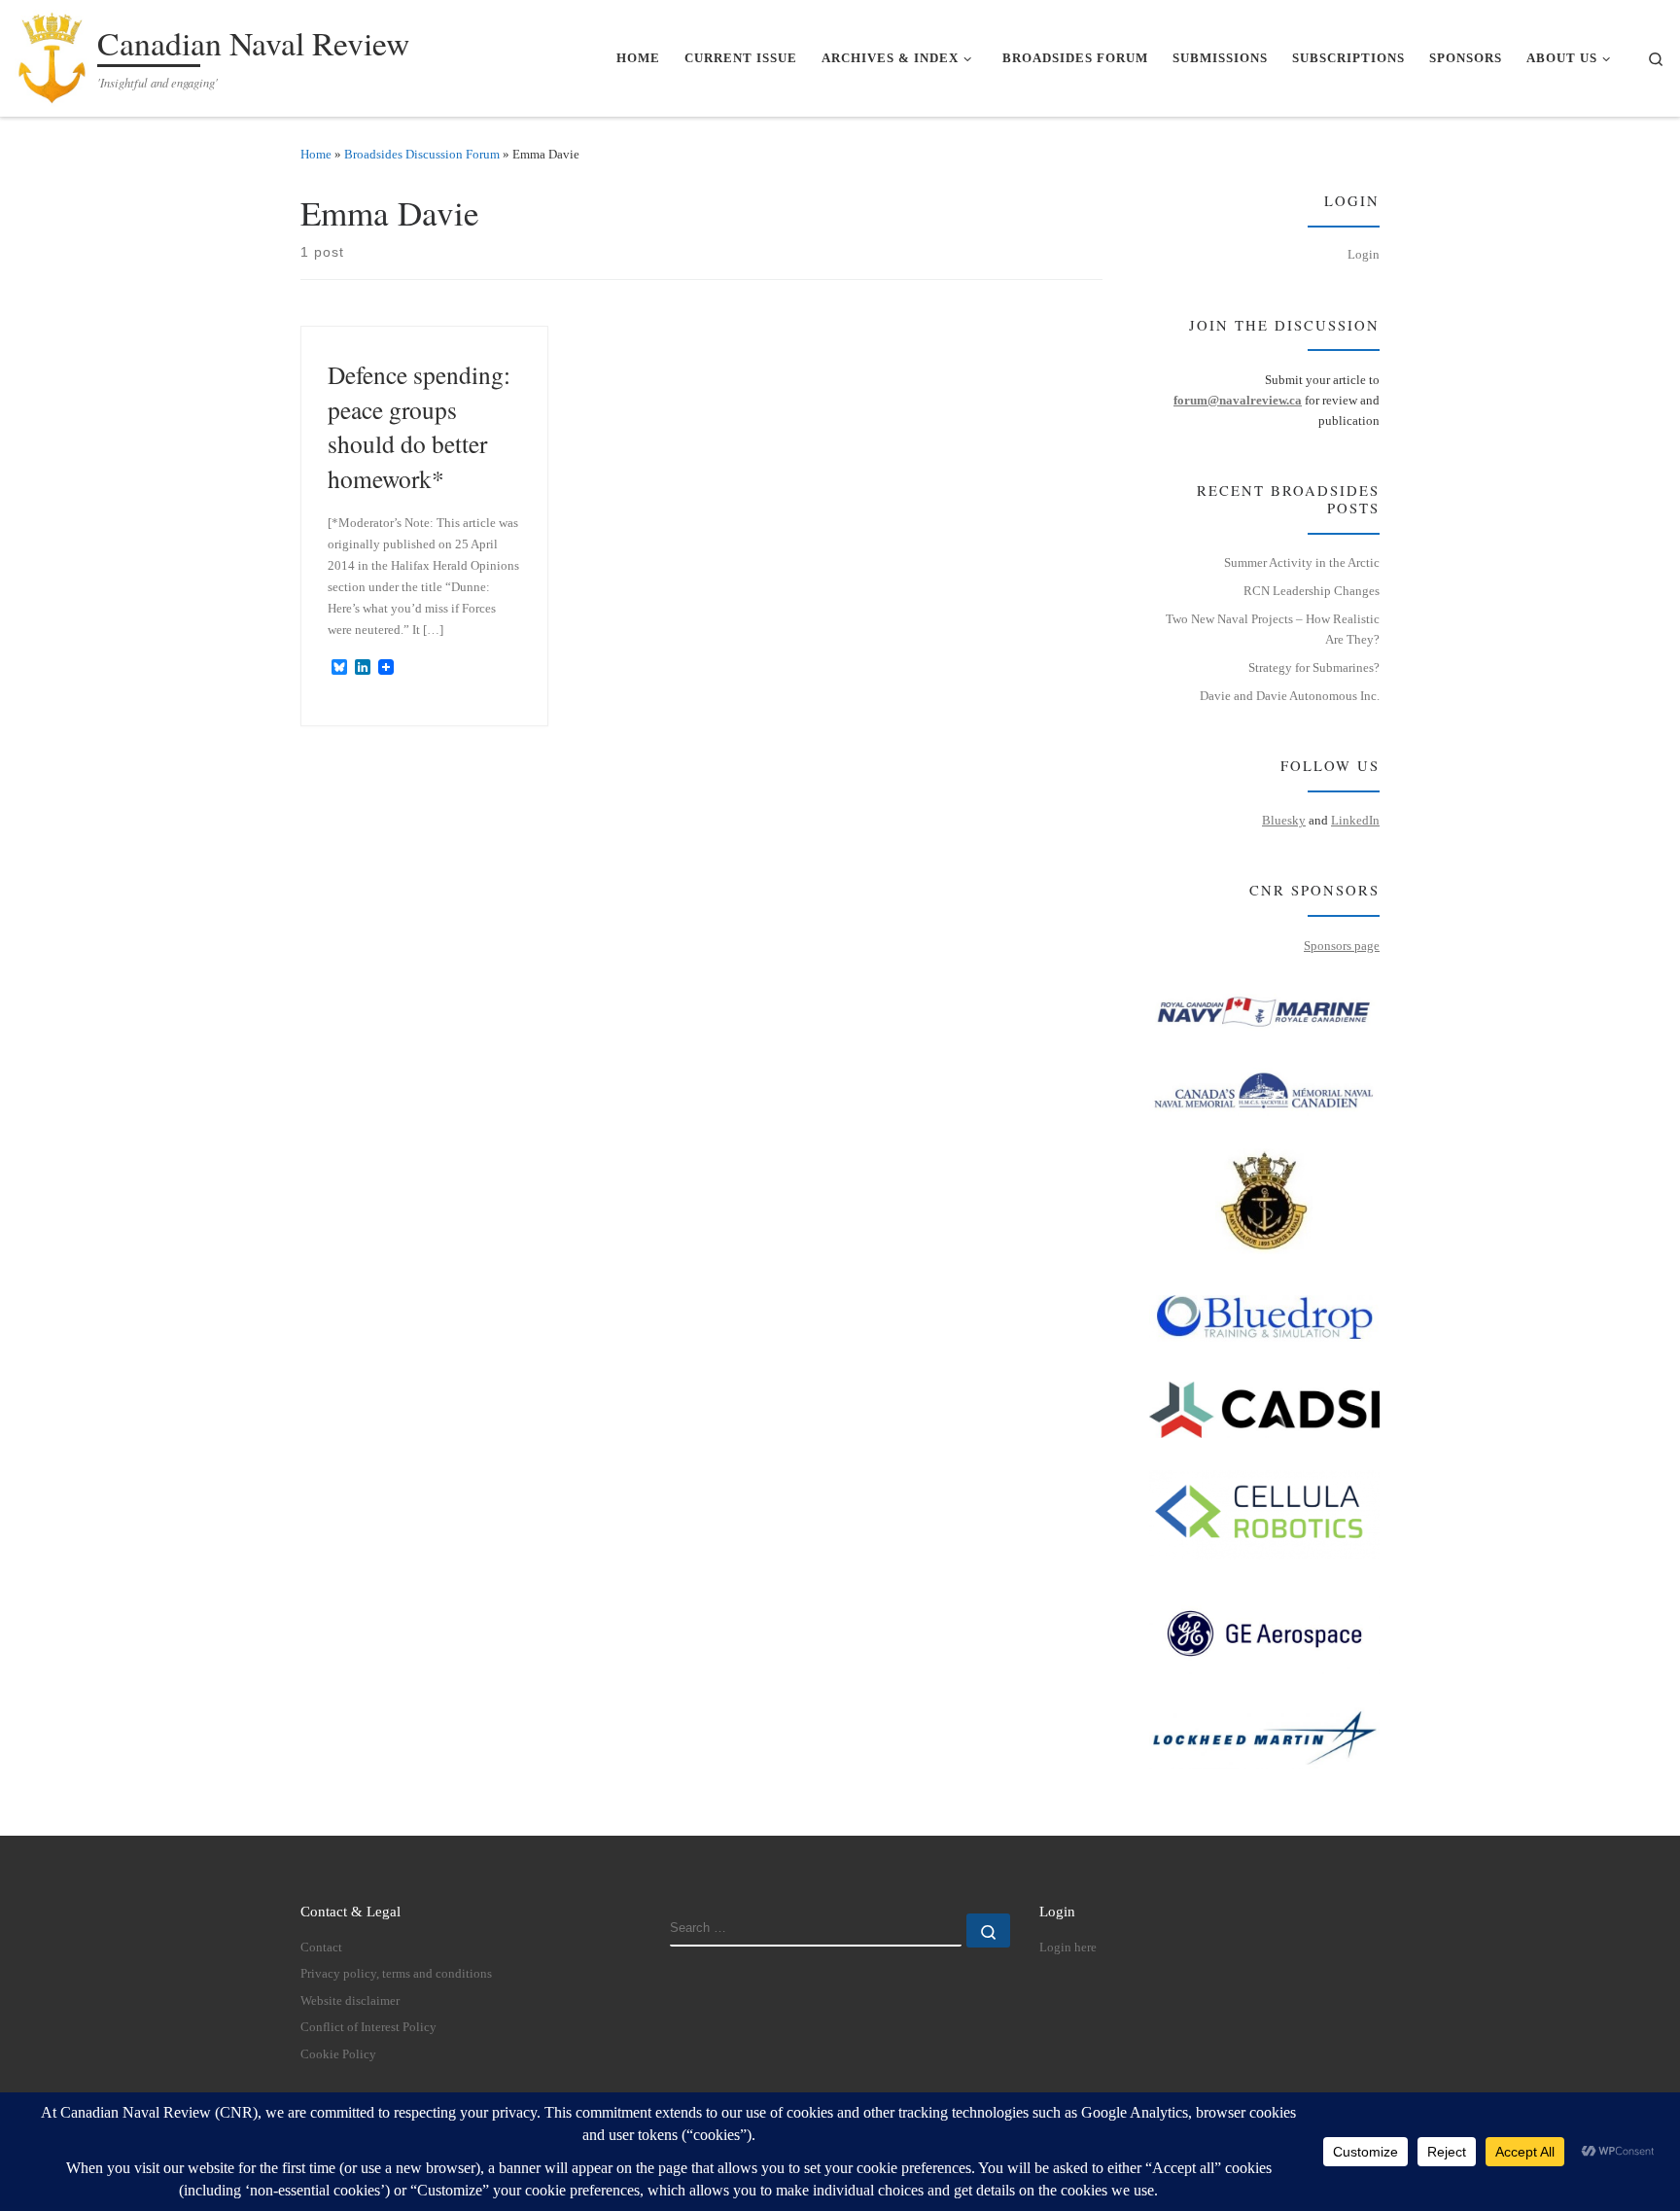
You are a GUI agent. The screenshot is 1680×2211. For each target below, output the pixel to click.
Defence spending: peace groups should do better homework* (419, 426)
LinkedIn (1355, 820)
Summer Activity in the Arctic (1302, 562)
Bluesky (1284, 820)
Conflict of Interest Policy (368, 2027)
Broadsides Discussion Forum (422, 154)
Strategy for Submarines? (1314, 667)
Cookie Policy (338, 2054)
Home (316, 154)
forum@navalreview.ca (1238, 400)
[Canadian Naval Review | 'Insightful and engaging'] (52, 53)
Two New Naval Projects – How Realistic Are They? (1273, 629)
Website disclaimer (350, 2001)
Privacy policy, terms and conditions (396, 1974)
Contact (321, 1948)
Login (1364, 254)
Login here (1068, 1948)
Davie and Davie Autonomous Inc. (1290, 696)
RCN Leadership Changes (1312, 591)
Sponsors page (1342, 946)
